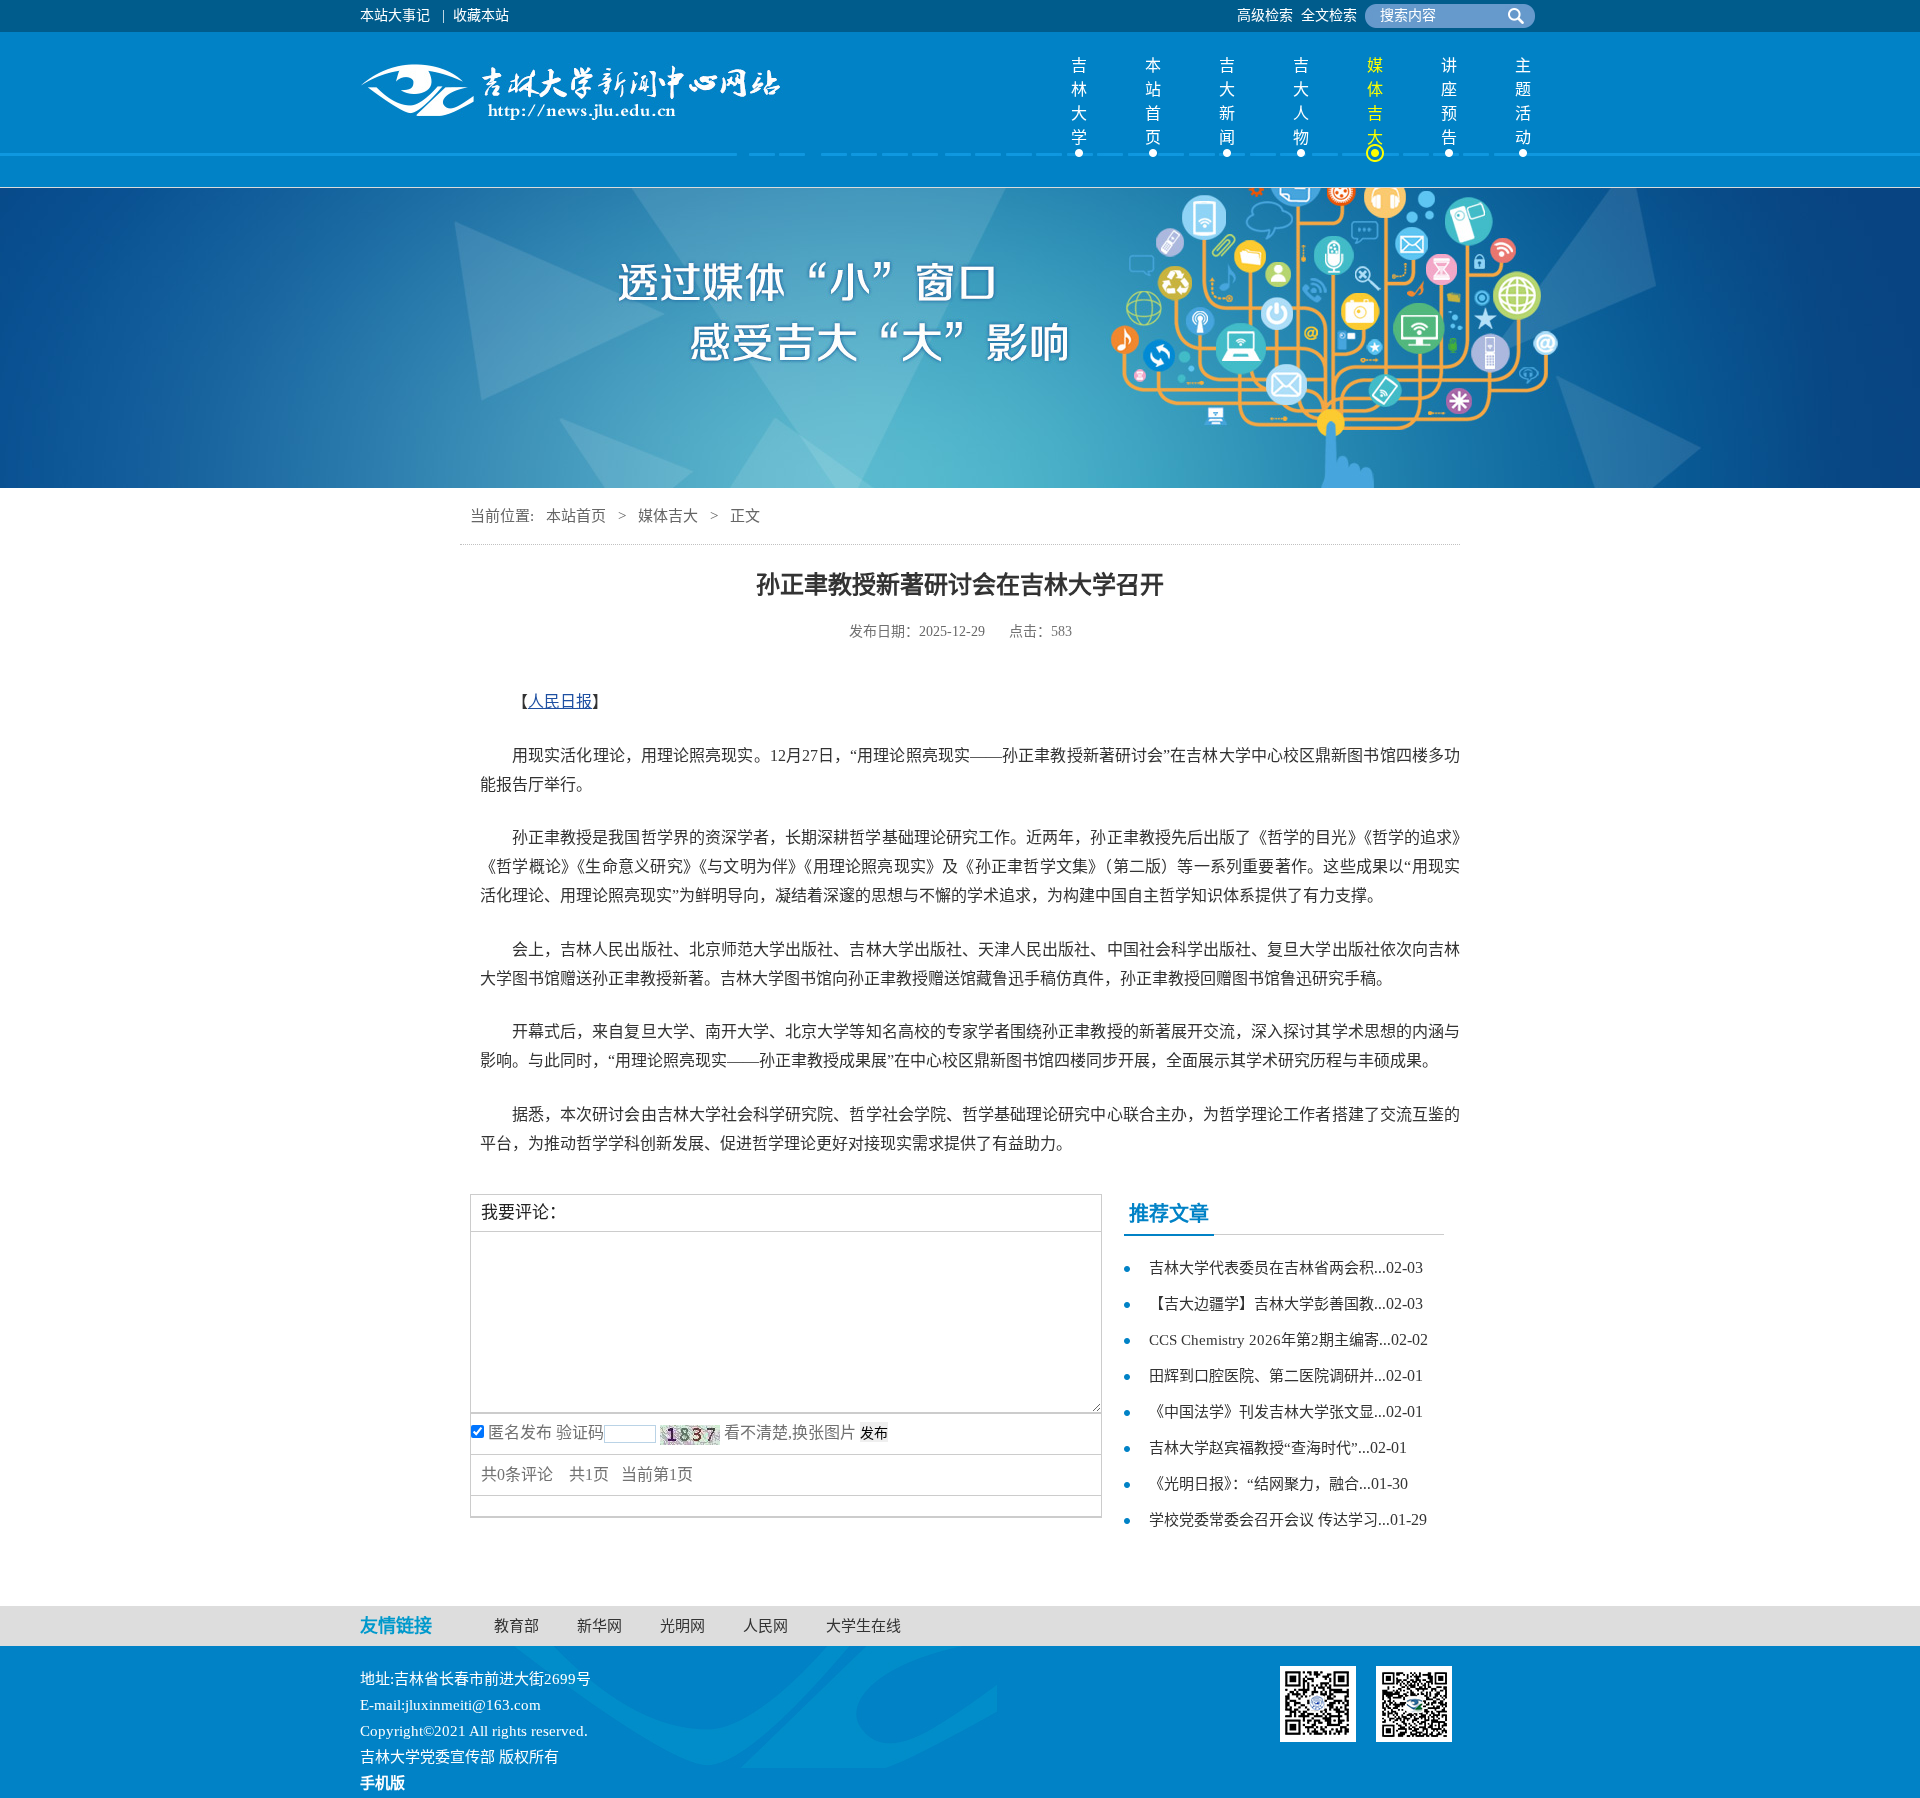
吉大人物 (1301, 101)
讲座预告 (1449, 101)
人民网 (765, 1626)
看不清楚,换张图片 (790, 1432)
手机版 (382, 1783)
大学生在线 (863, 1626)
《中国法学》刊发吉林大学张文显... (1267, 1412)
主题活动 (1523, 101)
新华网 (599, 1626)
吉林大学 (1079, 101)
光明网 (682, 1626)
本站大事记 (395, 15)
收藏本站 (481, 15)
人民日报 (560, 701)
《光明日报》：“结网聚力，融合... (1260, 1484)
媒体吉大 (1375, 101)
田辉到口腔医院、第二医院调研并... (1267, 1376)
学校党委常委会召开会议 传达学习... (1269, 1520)
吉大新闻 (1227, 101)
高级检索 (1265, 15)
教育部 (516, 1626)
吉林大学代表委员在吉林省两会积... (1267, 1268)
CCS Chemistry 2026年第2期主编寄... (1270, 1340)
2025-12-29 (952, 631)
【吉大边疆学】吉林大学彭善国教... (1267, 1304)
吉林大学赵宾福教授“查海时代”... (1259, 1448)
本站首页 (1153, 101)
